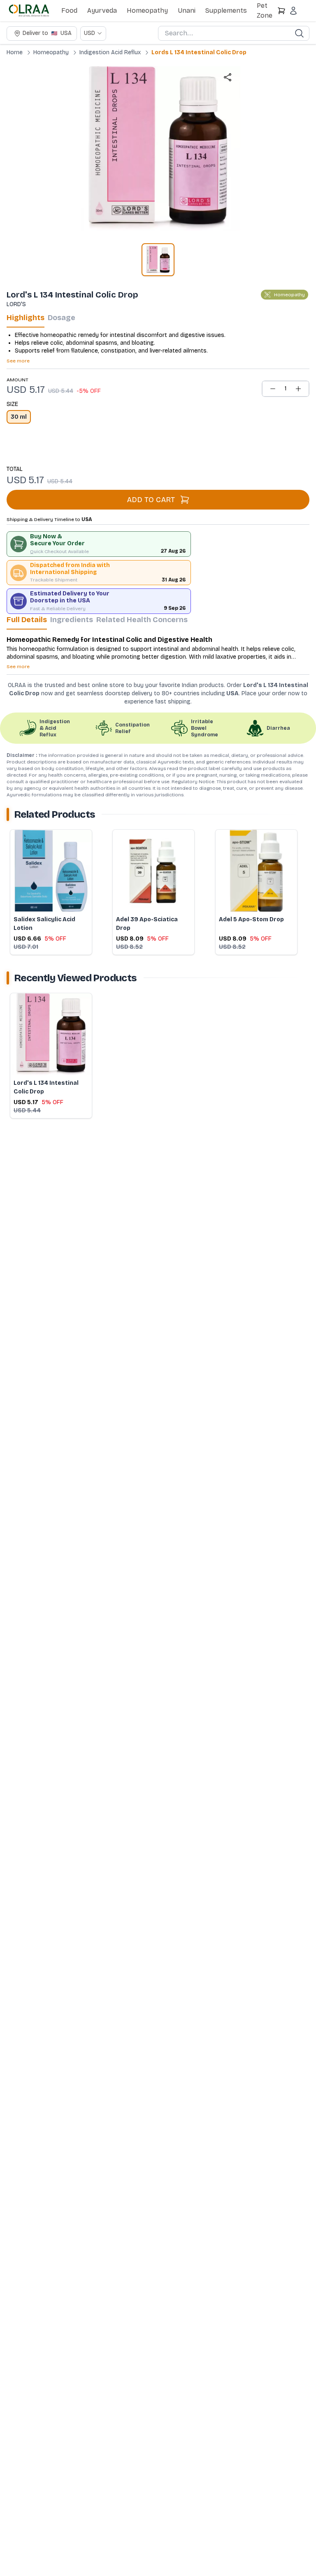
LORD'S (16, 304)
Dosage (62, 318)
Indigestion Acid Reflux (110, 52)
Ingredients (72, 620)
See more (18, 361)
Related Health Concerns (142, 620)
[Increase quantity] (298, 389)
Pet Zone (265, 10)
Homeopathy (147, 10)
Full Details (27, 620)
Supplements (226, 10)
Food (69, 10)
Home (15, 52)
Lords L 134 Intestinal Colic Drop (199, 52)
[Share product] (228, 77)
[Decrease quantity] (273, 389)
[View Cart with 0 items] (281, 11)
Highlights (26, 318)
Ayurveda (102, 10)
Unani (187, 10)
